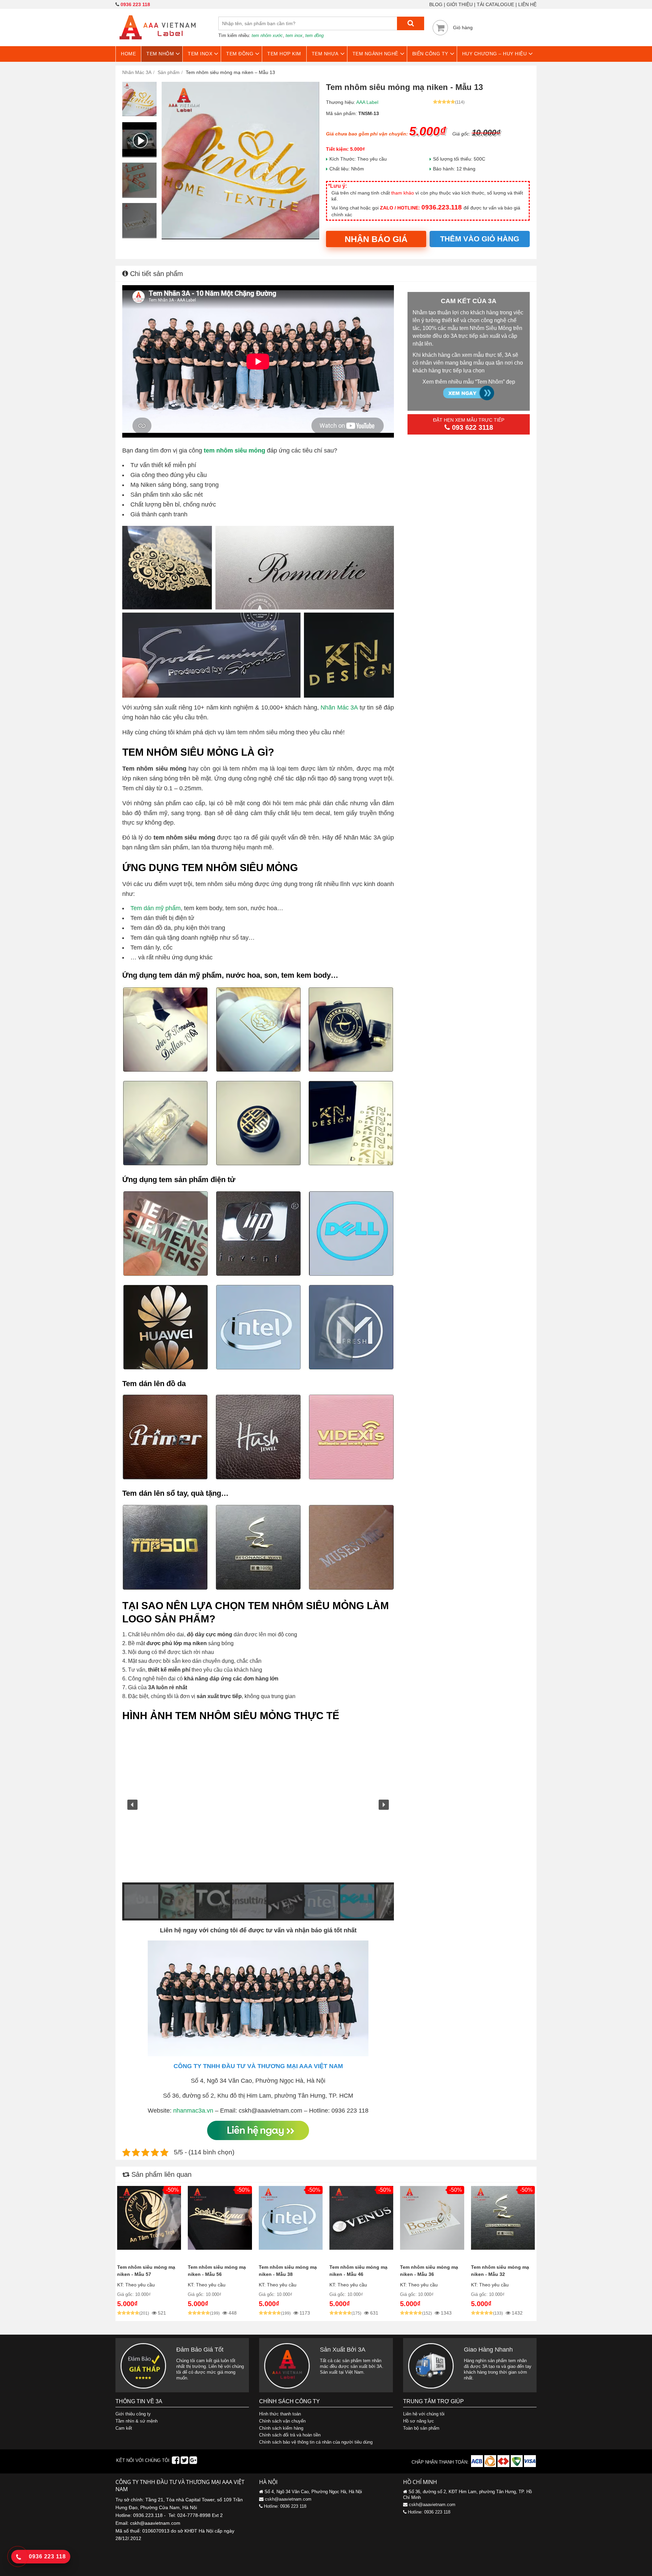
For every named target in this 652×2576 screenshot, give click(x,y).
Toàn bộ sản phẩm (421, 2428)
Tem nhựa (325, 54)
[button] (132, 1805)
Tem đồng (240, 54)
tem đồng (314, 35)
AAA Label (367, 102)
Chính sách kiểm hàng (281, 2428)
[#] (478, 2465)
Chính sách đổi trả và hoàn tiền (290, 2435)
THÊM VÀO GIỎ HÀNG (480, 239)
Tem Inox (200, 54)
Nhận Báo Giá (376, 239)
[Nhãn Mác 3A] (158, 43)
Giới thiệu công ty (133, 2414)
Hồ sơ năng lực (419, 2421)
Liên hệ (527, 4)
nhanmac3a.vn (193, 2111)
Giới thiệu (460, 4)
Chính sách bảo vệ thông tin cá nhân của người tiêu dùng (316, 2442)
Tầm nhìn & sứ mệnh (137, 2421)
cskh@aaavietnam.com (288, 2499)
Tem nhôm (160, 54)
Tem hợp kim (284, 54)
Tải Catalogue (495, 4)
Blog (436, 4)
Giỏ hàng (463, 27)
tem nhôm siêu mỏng (234, 450)
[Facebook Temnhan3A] (176, 2462)
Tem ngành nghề (375, 54)
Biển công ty (430, 54)
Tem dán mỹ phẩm (156, 908)
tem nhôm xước (267, 35)
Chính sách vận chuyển (282, 2421)
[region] (258, 1824)
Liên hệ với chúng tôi (424, 2414)
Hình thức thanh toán (280, 2414)
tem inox (294, 35)
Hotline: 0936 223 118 (285, 2506)
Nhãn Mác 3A (339, 707)
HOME (128, 54)
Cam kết (124, 2428)
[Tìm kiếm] (411, 23)
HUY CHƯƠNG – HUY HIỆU (495, 54)
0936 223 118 (135, 4)
